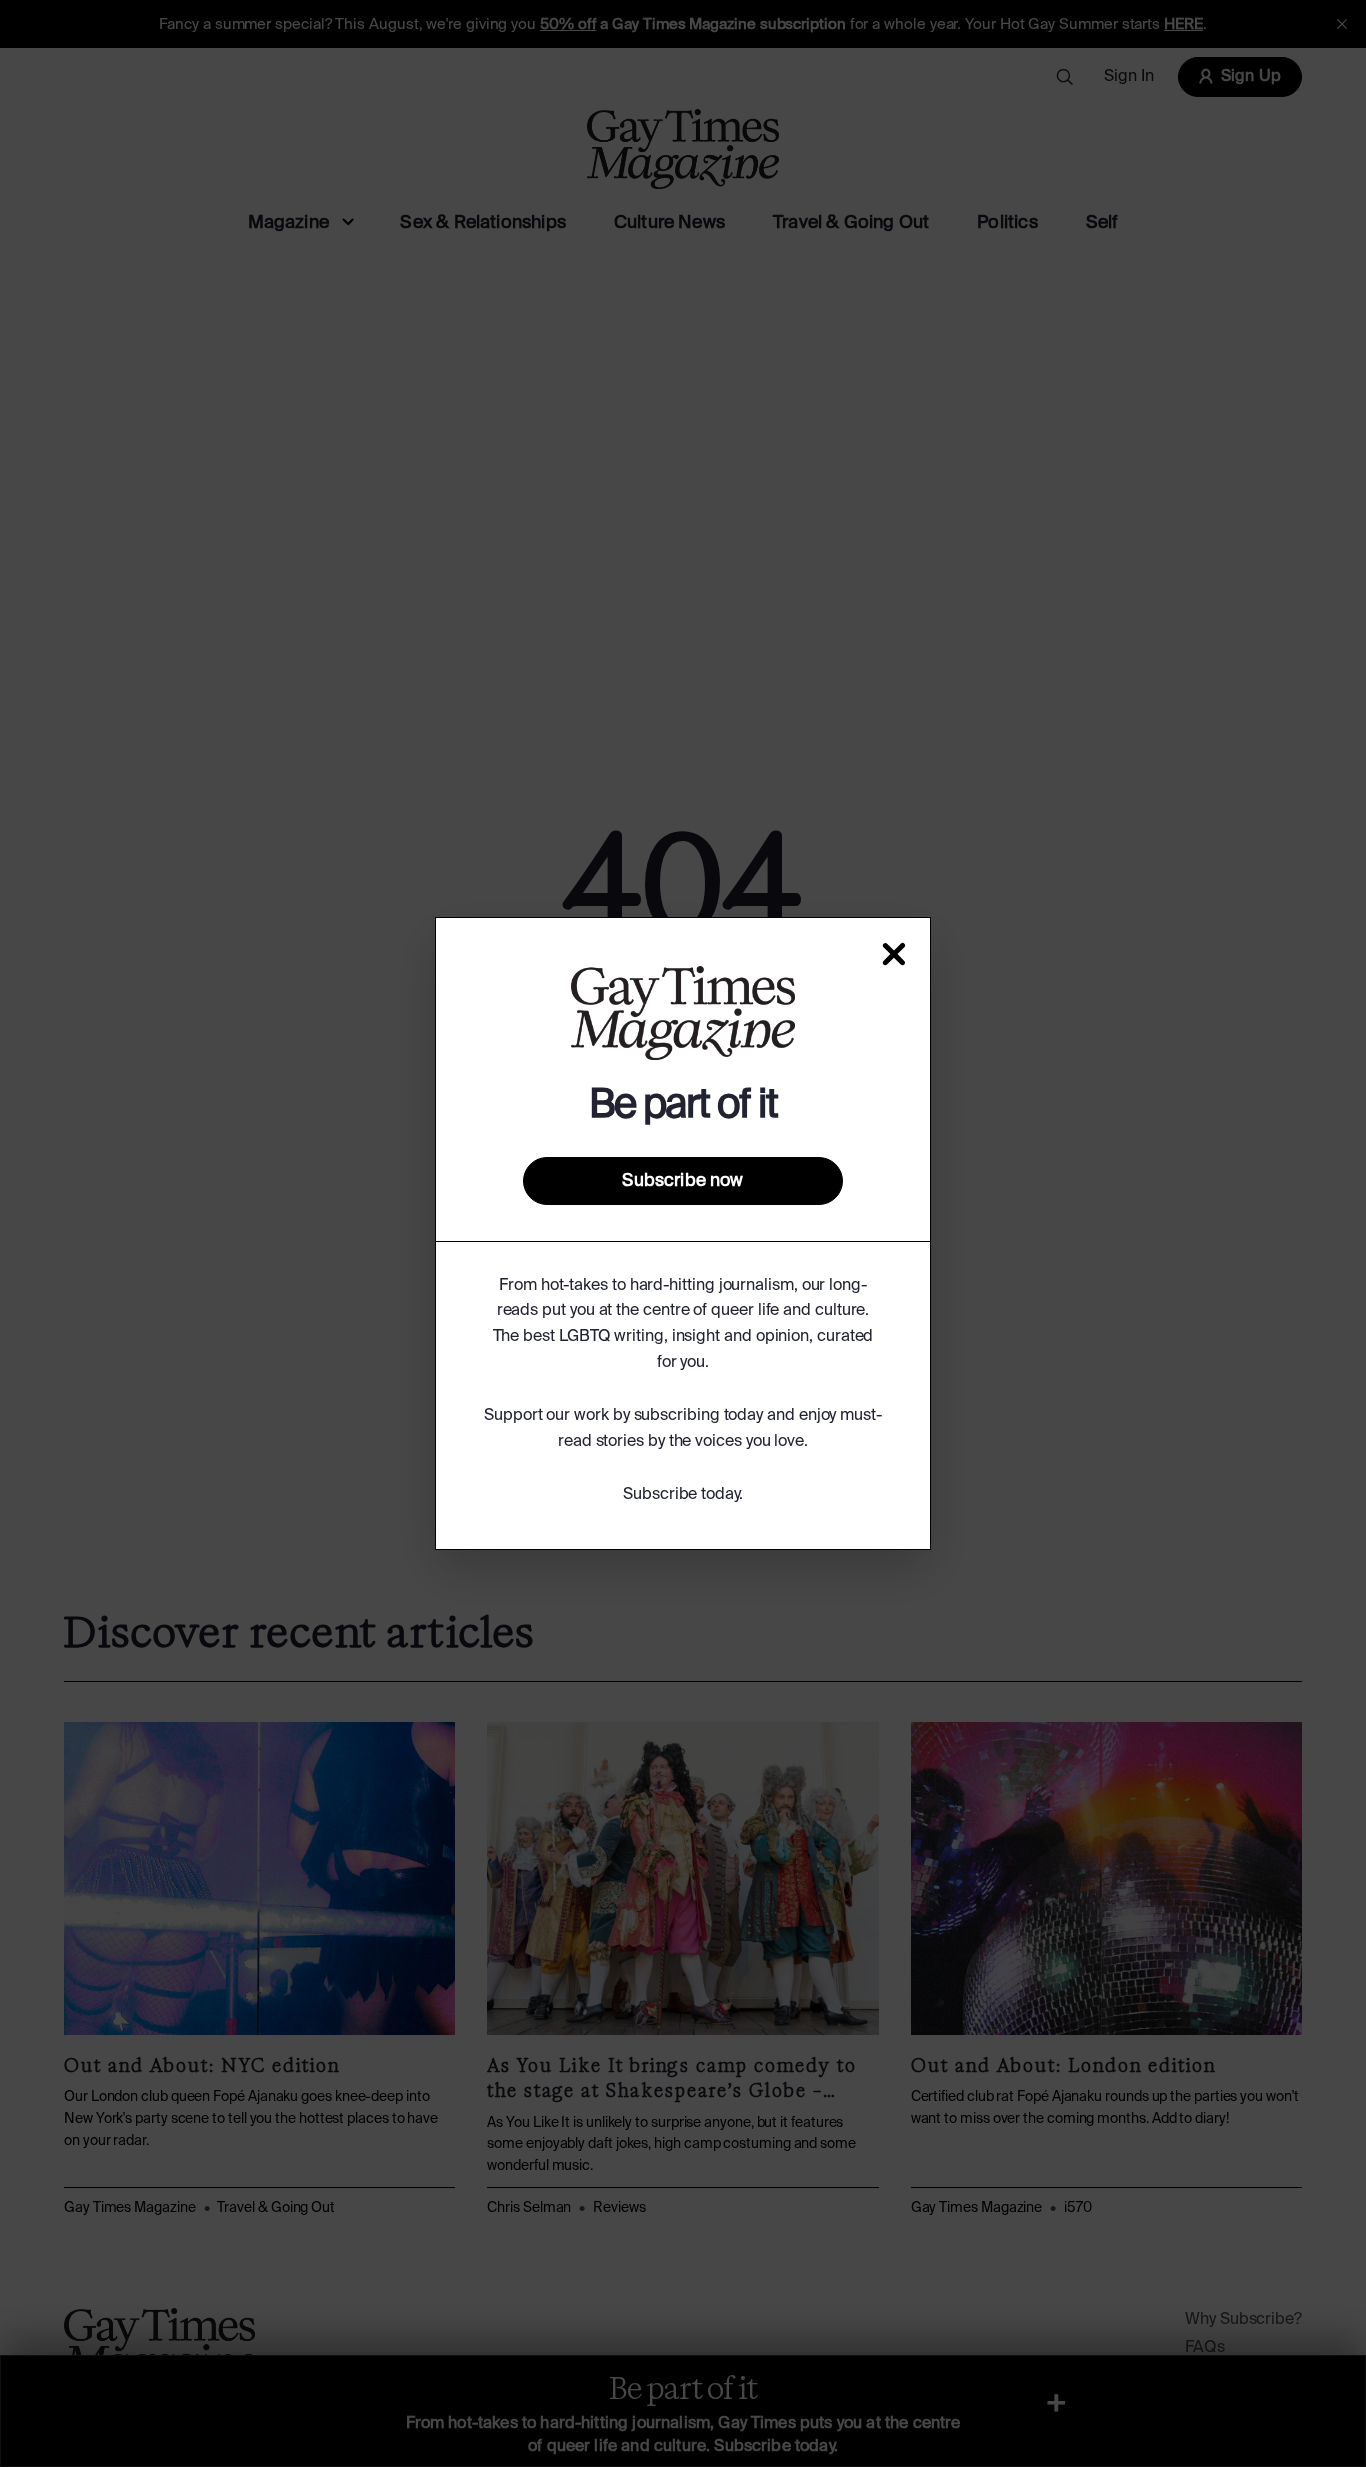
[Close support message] (894, 954)
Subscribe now (682, 1181)
